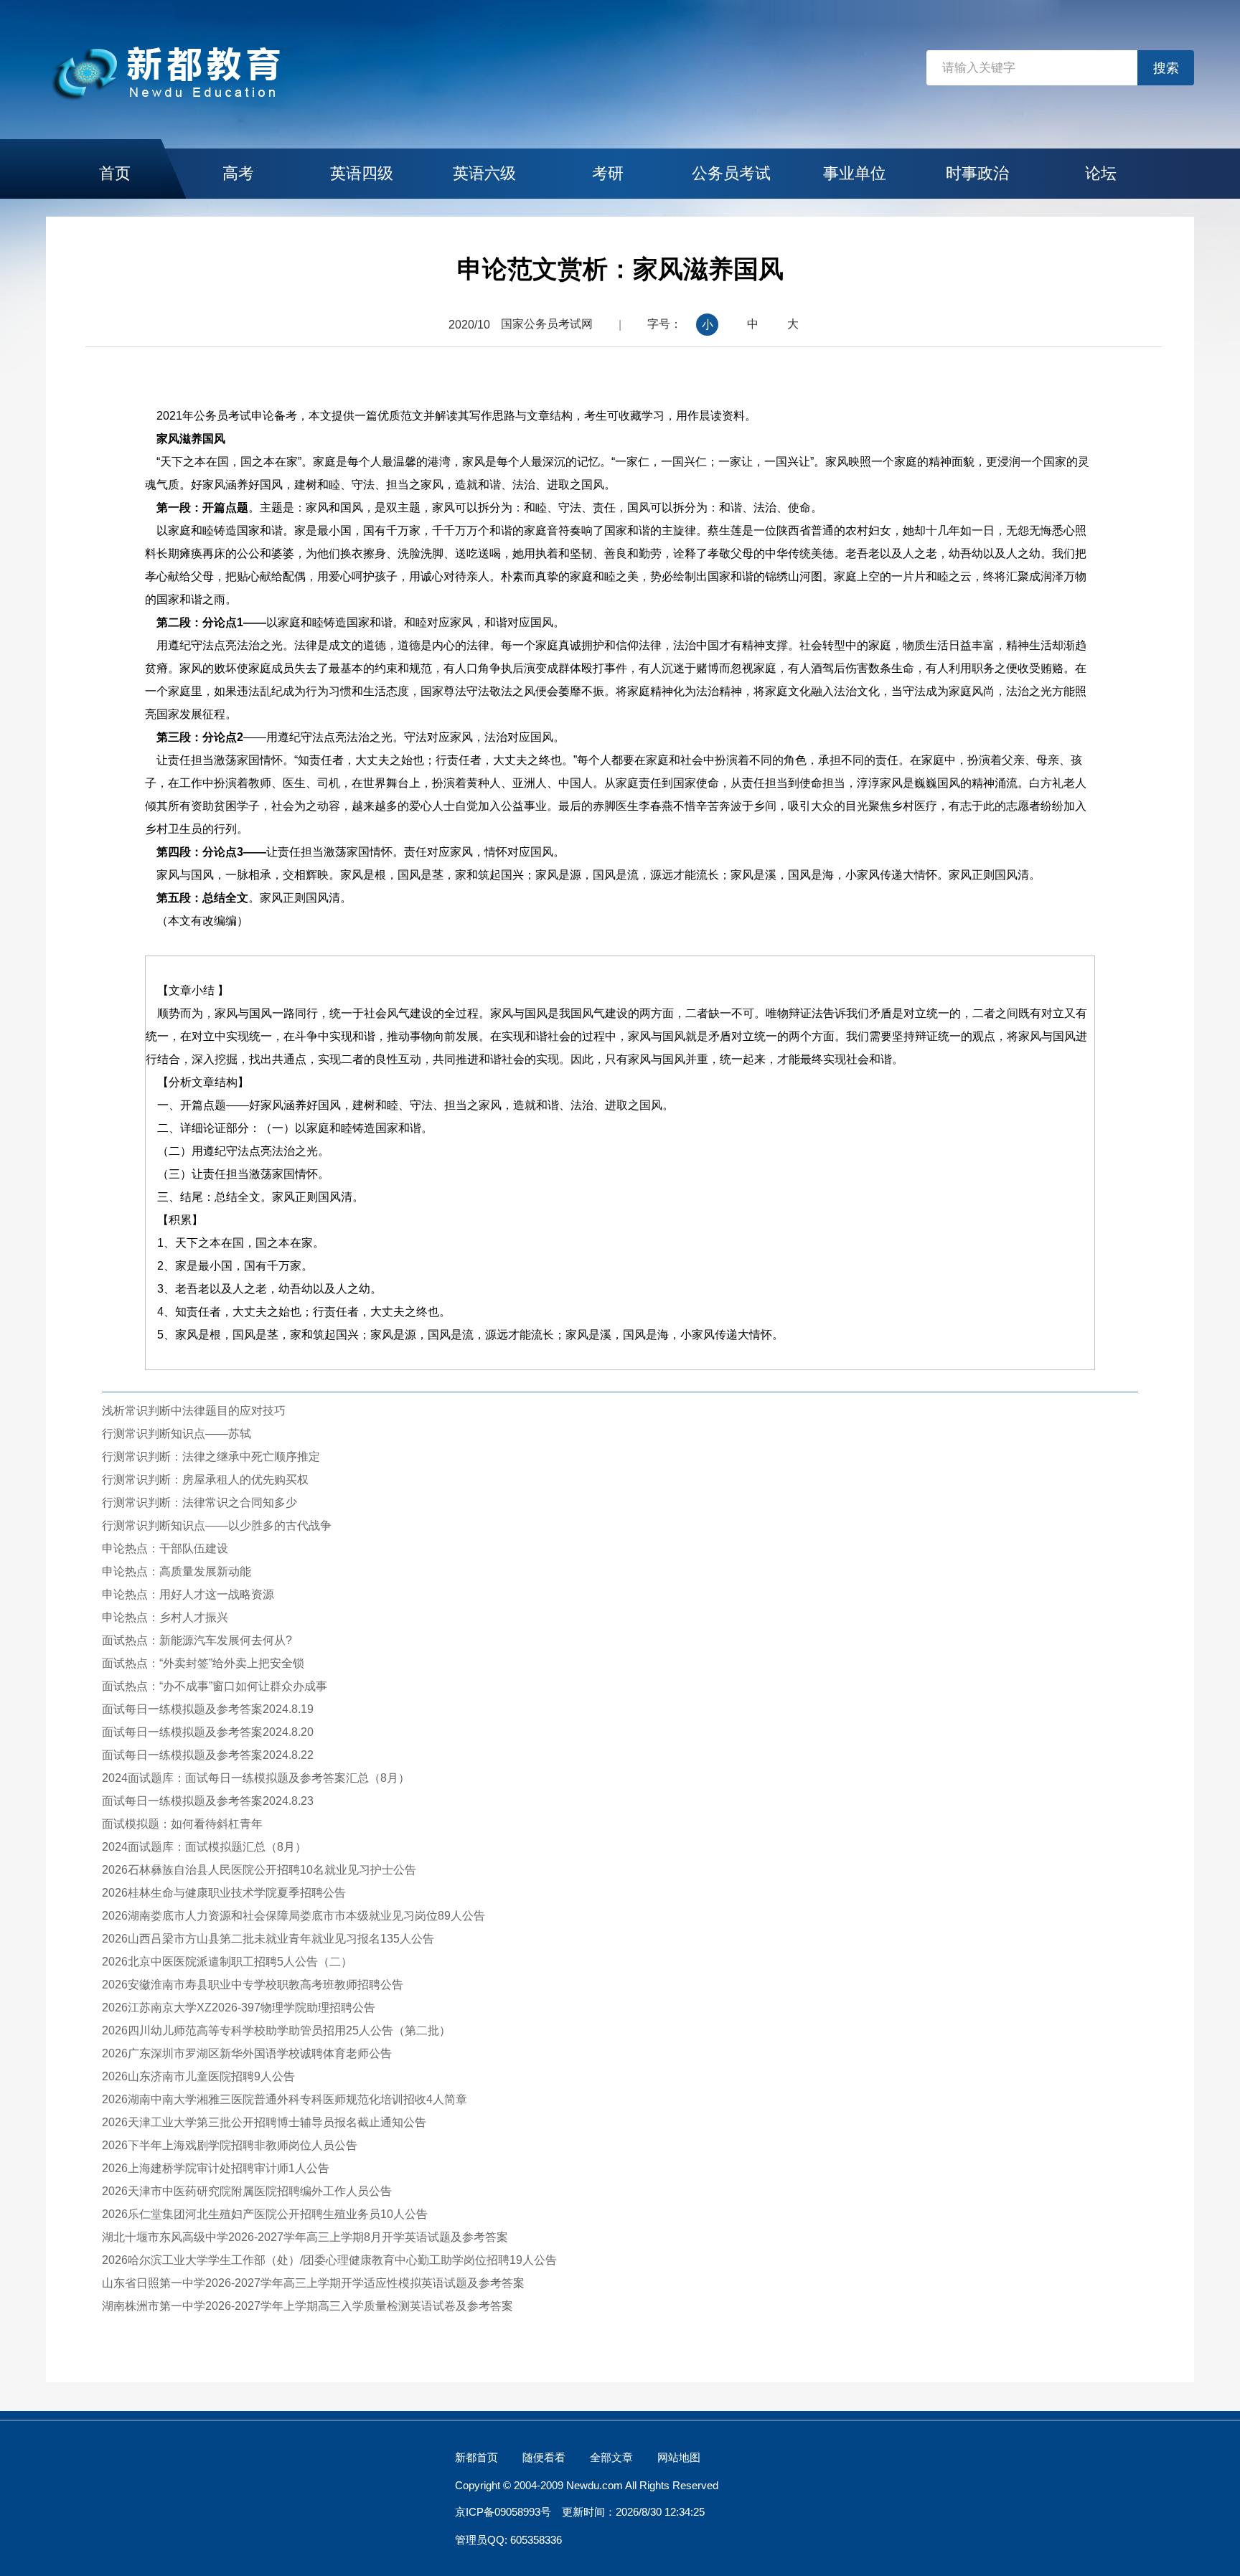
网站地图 (679, 2457)
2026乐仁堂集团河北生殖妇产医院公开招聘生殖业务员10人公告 (265, 2214)
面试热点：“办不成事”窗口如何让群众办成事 (215, 1686)
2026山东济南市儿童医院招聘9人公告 (198, 2076)
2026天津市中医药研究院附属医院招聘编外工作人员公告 (247, 2191)
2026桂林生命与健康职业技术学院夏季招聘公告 (224, 1893)
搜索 (1166, 68)
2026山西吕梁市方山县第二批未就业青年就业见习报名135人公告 (268, 1939)
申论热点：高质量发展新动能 (177, 1571)
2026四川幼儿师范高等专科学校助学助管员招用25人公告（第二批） (276, 2030)
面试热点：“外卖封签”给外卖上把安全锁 (203, 1663)
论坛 (1101, 173)
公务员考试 (731, 173)
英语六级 (484, 173)
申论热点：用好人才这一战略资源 (188, 1594)
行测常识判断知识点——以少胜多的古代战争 (217, 1525)
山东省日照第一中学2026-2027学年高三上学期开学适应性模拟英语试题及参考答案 (313, 2283)
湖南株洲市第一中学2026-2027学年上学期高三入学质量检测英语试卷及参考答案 (307, 2306)
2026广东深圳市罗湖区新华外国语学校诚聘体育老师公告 (247, 2053)
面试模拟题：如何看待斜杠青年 (182, 1824)
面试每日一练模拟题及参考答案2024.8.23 (208, 1801)
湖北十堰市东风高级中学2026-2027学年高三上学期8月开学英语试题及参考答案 (305, 2237)
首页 (115, 173)
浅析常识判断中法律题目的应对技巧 (194, 1411)
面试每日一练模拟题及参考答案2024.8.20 (208, 1732)
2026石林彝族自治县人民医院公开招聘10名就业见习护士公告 (259, 1870)
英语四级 (362, 173)
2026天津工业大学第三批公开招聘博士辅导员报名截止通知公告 (264, 2122)
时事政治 (977, 173)
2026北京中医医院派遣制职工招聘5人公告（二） (227, 1962)
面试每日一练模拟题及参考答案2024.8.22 (208, 1755)
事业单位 (855, 173)
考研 (608, 173)
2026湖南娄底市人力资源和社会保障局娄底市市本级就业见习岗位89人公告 (293, 1916)
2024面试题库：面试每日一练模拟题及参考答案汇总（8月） (256, 1778)
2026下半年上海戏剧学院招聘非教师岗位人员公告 (230, 2145)
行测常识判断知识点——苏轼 (177, 1434)
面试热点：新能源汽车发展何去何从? (197, 1640)
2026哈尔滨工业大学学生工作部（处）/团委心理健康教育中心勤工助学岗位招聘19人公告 (329, 2260)
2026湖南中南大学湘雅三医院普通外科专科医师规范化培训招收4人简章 (285, 2099)
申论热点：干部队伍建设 (165, 1548)
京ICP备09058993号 (503, 2512)
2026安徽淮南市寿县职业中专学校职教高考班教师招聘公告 (253, 1985)
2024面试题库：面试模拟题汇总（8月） (204, 1847)
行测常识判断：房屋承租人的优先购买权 (205, 1480)
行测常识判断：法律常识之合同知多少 (199, 1502)
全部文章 (611, 2457)
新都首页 (476, 2457)
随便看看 (544, 2457)
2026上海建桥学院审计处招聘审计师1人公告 (216, 2168)
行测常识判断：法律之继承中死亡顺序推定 (211, 1457)
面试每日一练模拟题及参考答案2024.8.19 (208, 1709)
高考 (238, 173)
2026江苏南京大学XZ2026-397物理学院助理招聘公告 (239, 2008)
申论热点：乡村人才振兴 (165, 1617)
